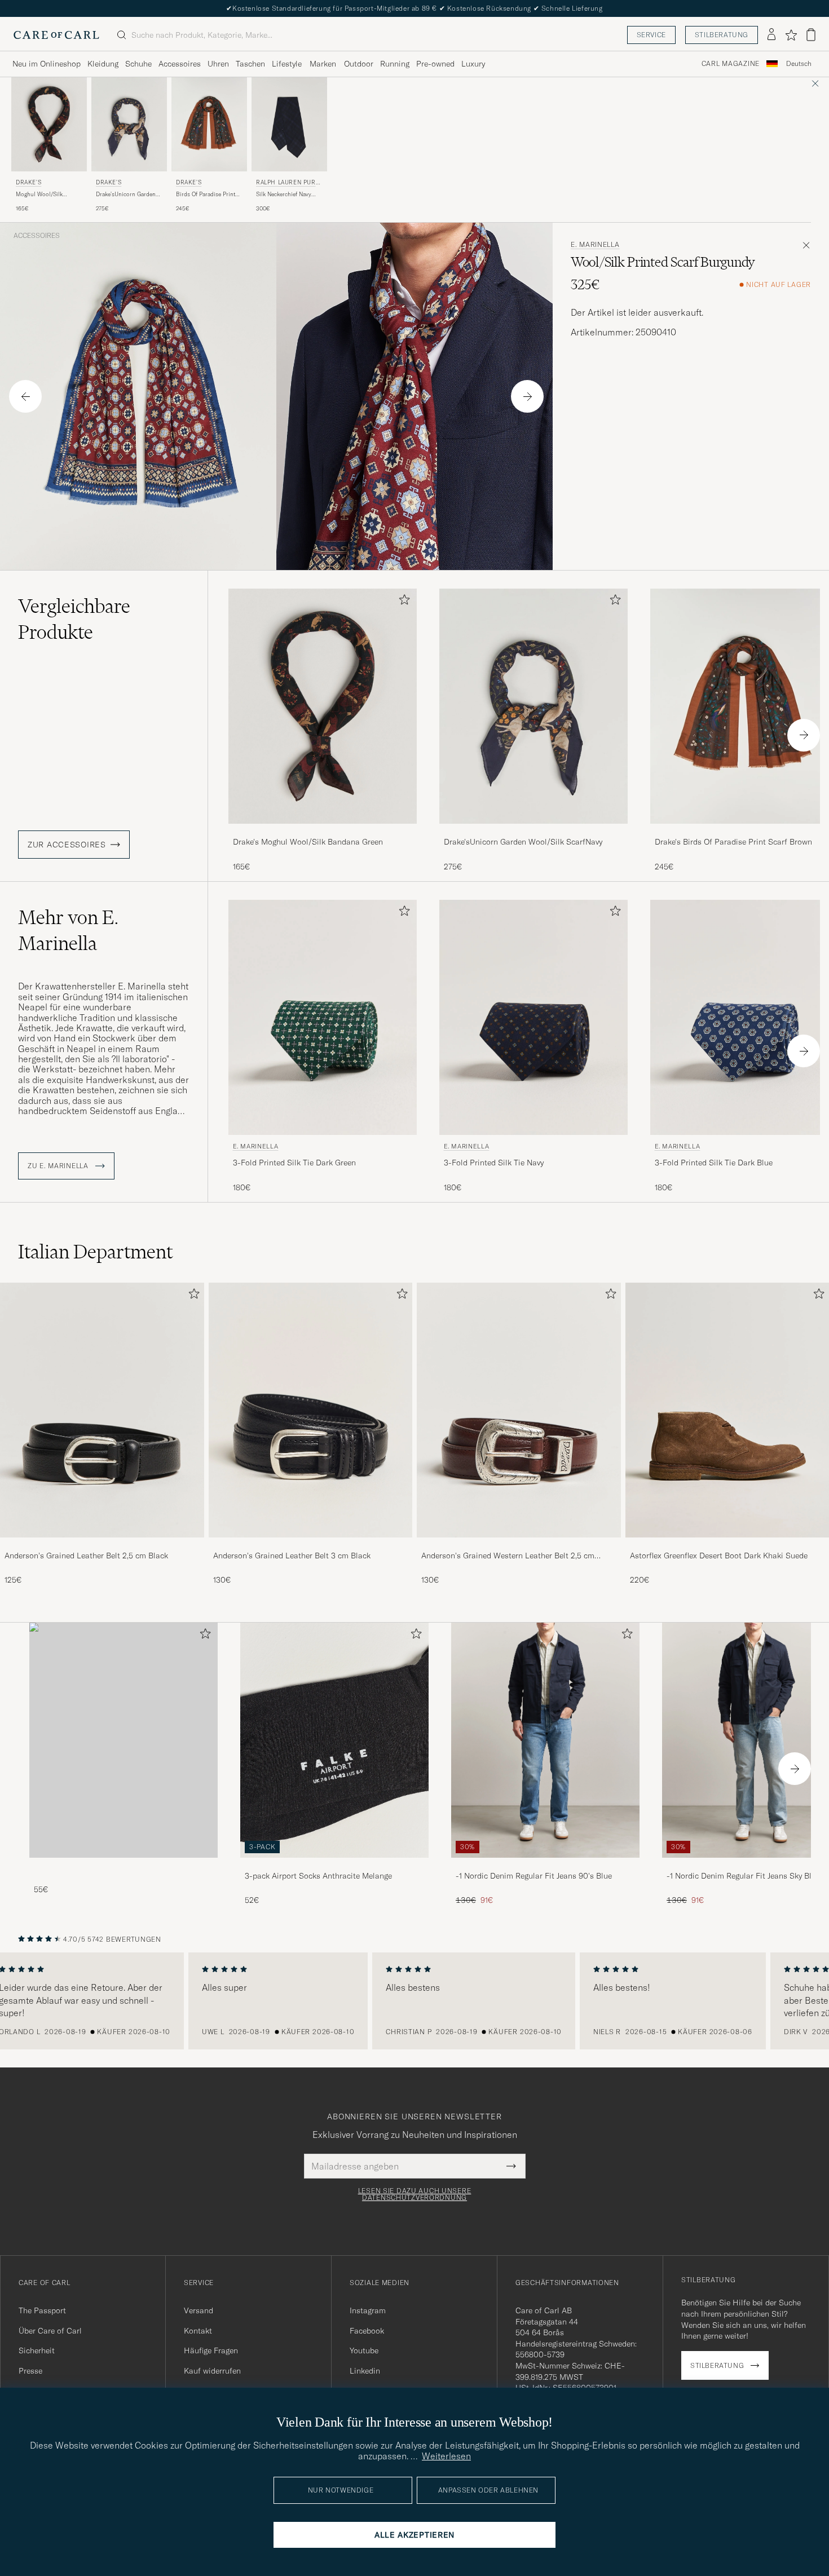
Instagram (368, 2310)
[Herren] (124, 1740)
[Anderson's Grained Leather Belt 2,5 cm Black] (102, 1545)
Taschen (250, 64)
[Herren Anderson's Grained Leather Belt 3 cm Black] (311, 1410)
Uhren (218, 64)
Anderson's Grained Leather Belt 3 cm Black (292, 1556)
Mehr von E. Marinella (68, 930)
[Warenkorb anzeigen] (811, 35)
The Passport (42, 2310)
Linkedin (365, 2371)
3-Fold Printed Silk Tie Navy (494, 1163)
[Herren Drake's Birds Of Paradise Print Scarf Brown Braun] (209, 124)
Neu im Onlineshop (47, 64)
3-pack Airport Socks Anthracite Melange (318, 1876)
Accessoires (180, 64)
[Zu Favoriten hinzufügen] (402, 602)
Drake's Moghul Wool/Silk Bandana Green (308, 842)
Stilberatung (722, 35)
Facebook (367, 2331)
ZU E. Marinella (59, 1166)
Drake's (28, 182)
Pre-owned (435, 64)
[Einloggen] (771, 35)
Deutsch (799, 64)
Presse (30, 2371)
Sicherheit (37, 2350)
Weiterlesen (446, 2456)
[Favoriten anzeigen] (791, 35)
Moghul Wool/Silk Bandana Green (39, 195)
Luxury (473, 64)
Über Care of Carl (50, 2331)
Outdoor (359, 64)
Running (395, 64)
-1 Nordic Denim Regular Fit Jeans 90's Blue (534, 1876)
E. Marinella (595, 245)
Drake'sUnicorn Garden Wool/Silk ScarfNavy (126, 195)
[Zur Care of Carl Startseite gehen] (56, 35)
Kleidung (103, 64)
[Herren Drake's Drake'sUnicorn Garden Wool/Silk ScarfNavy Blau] (129, 124)
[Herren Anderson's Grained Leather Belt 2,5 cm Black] (102, 1410)
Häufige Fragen (211, 2350)
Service (651, 35)
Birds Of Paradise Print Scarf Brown (206, 195)
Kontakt (198, 2331)
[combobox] (799, 64)
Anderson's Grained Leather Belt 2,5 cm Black (86, 1556)
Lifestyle (287, 64)
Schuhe (138, 64)
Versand (199, 2310)
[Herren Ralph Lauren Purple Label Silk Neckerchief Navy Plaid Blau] (289, 124)
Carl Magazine (731, 64)
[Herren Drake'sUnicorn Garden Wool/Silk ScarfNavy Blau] (533, 706)
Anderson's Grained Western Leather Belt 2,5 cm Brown (508, 1556)
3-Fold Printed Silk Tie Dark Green (294, 1163)
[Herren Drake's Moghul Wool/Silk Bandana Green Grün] (49, 124)
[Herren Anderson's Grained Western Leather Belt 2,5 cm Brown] (519, 1410)
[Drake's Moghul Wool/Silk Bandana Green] (323, 831)
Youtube (364, 2350)
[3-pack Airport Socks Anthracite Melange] (334, 1865)
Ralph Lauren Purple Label (289, 184)
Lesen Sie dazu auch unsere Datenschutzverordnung (415, 2194)
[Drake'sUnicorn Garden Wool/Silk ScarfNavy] (533, 831)
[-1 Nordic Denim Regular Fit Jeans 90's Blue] (545, 1865)
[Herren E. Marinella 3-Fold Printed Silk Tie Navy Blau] (533, 1017)
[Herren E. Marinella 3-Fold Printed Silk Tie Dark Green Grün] (323, 1017)
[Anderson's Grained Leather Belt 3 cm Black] (311, 1545)
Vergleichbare (74, 619)
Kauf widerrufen (212, 2371)
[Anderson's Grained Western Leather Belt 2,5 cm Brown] (519, 1545)
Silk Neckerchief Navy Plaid (284, 195)
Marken (323, 64)
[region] (414, 2001)
